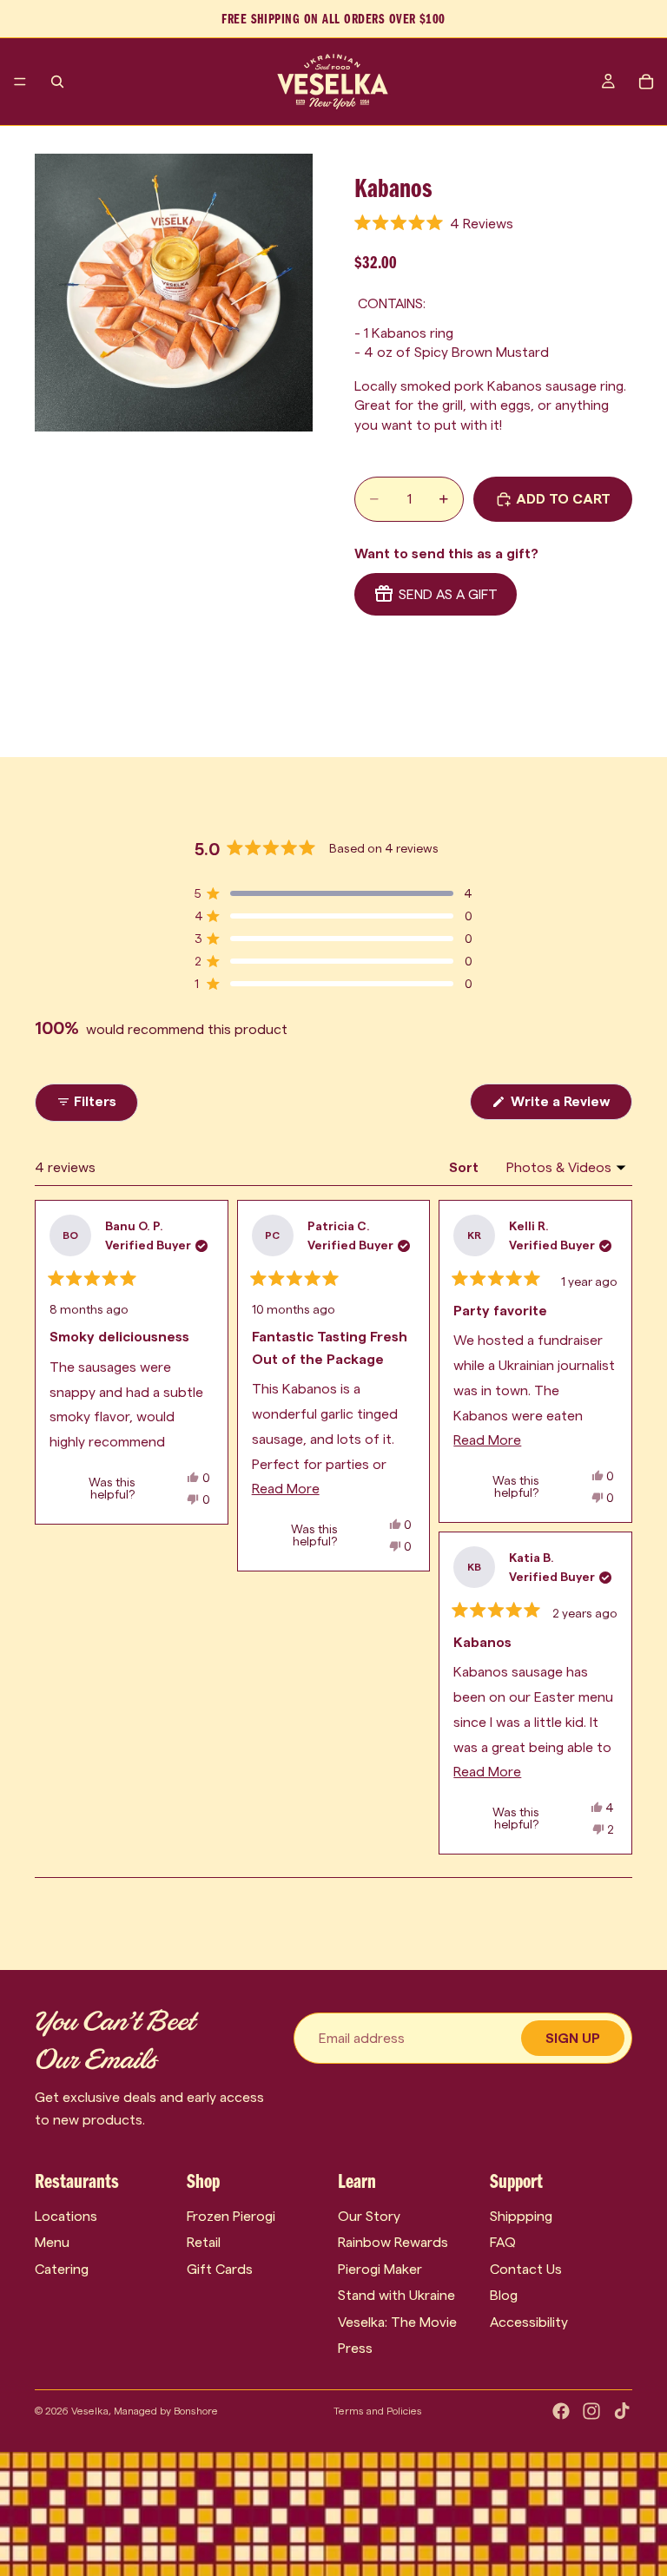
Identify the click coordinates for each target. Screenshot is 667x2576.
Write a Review (570, 1107)
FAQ (503, 2242)
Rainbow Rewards (393, 2242)
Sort (466, 1167)
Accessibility (529, 2322)
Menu (52, 2242)
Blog (504, 2295)
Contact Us (526, 2269)
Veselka (90, 2411)
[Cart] (646, 82)
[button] (434, 224)
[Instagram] (591, 2411)
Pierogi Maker (380, 2269)
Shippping (521, 2216)
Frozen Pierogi (231, 2216)
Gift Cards (220, 2269)
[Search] (57, 82)
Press (355, 2348)
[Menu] (20, 82)
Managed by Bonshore (166, 2411)
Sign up (573, 2038)
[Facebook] (561, 2411)
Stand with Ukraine (396, 2295)
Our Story (369, 2216)
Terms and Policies (378, 2411)
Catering (62, 2269)
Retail (204, 2242)
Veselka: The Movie (397, 2322)
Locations (66, 2216)
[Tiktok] (622, 2411)
